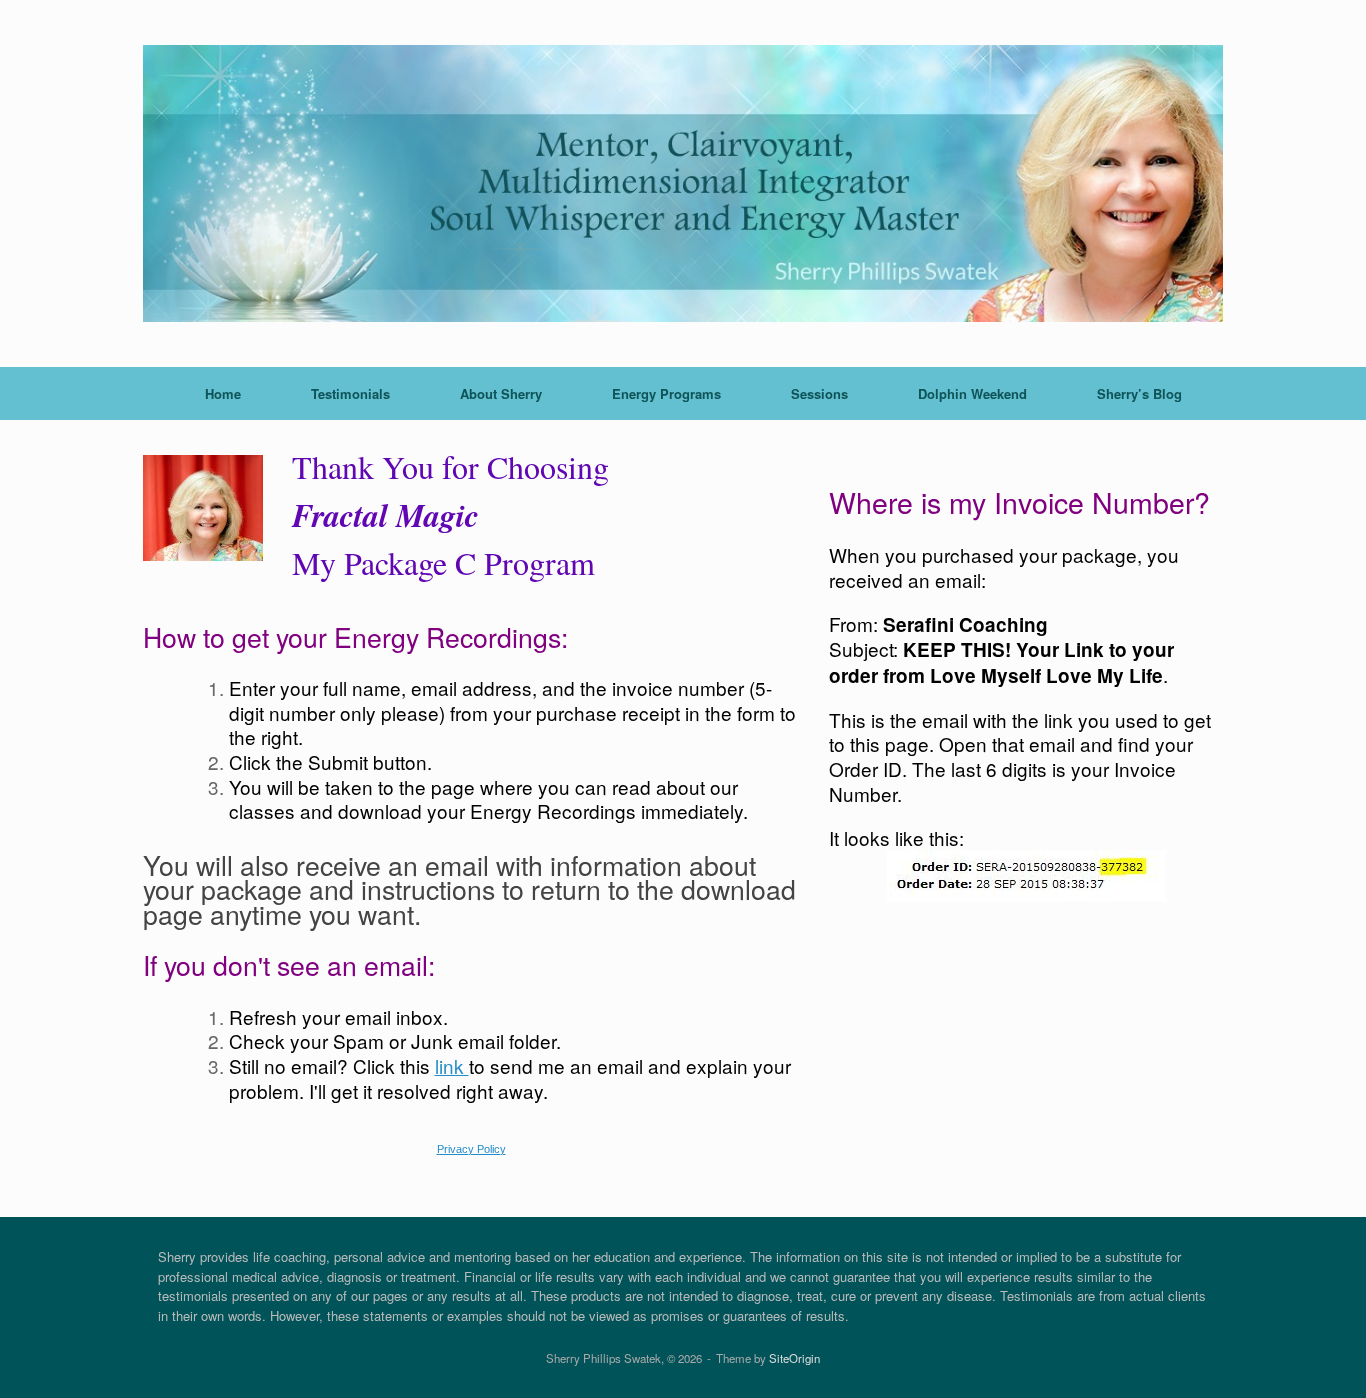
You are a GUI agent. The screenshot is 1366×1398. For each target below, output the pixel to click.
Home (223, 393)
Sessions (819, 393)
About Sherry (501, 393)
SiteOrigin (794, 1358)
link (452, 1065)
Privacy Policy (471, 1149)
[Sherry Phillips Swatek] (683, 183)
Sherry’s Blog (1139, 393)
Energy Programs (666, 393)
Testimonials (350, 393)
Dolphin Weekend (972, 393)
